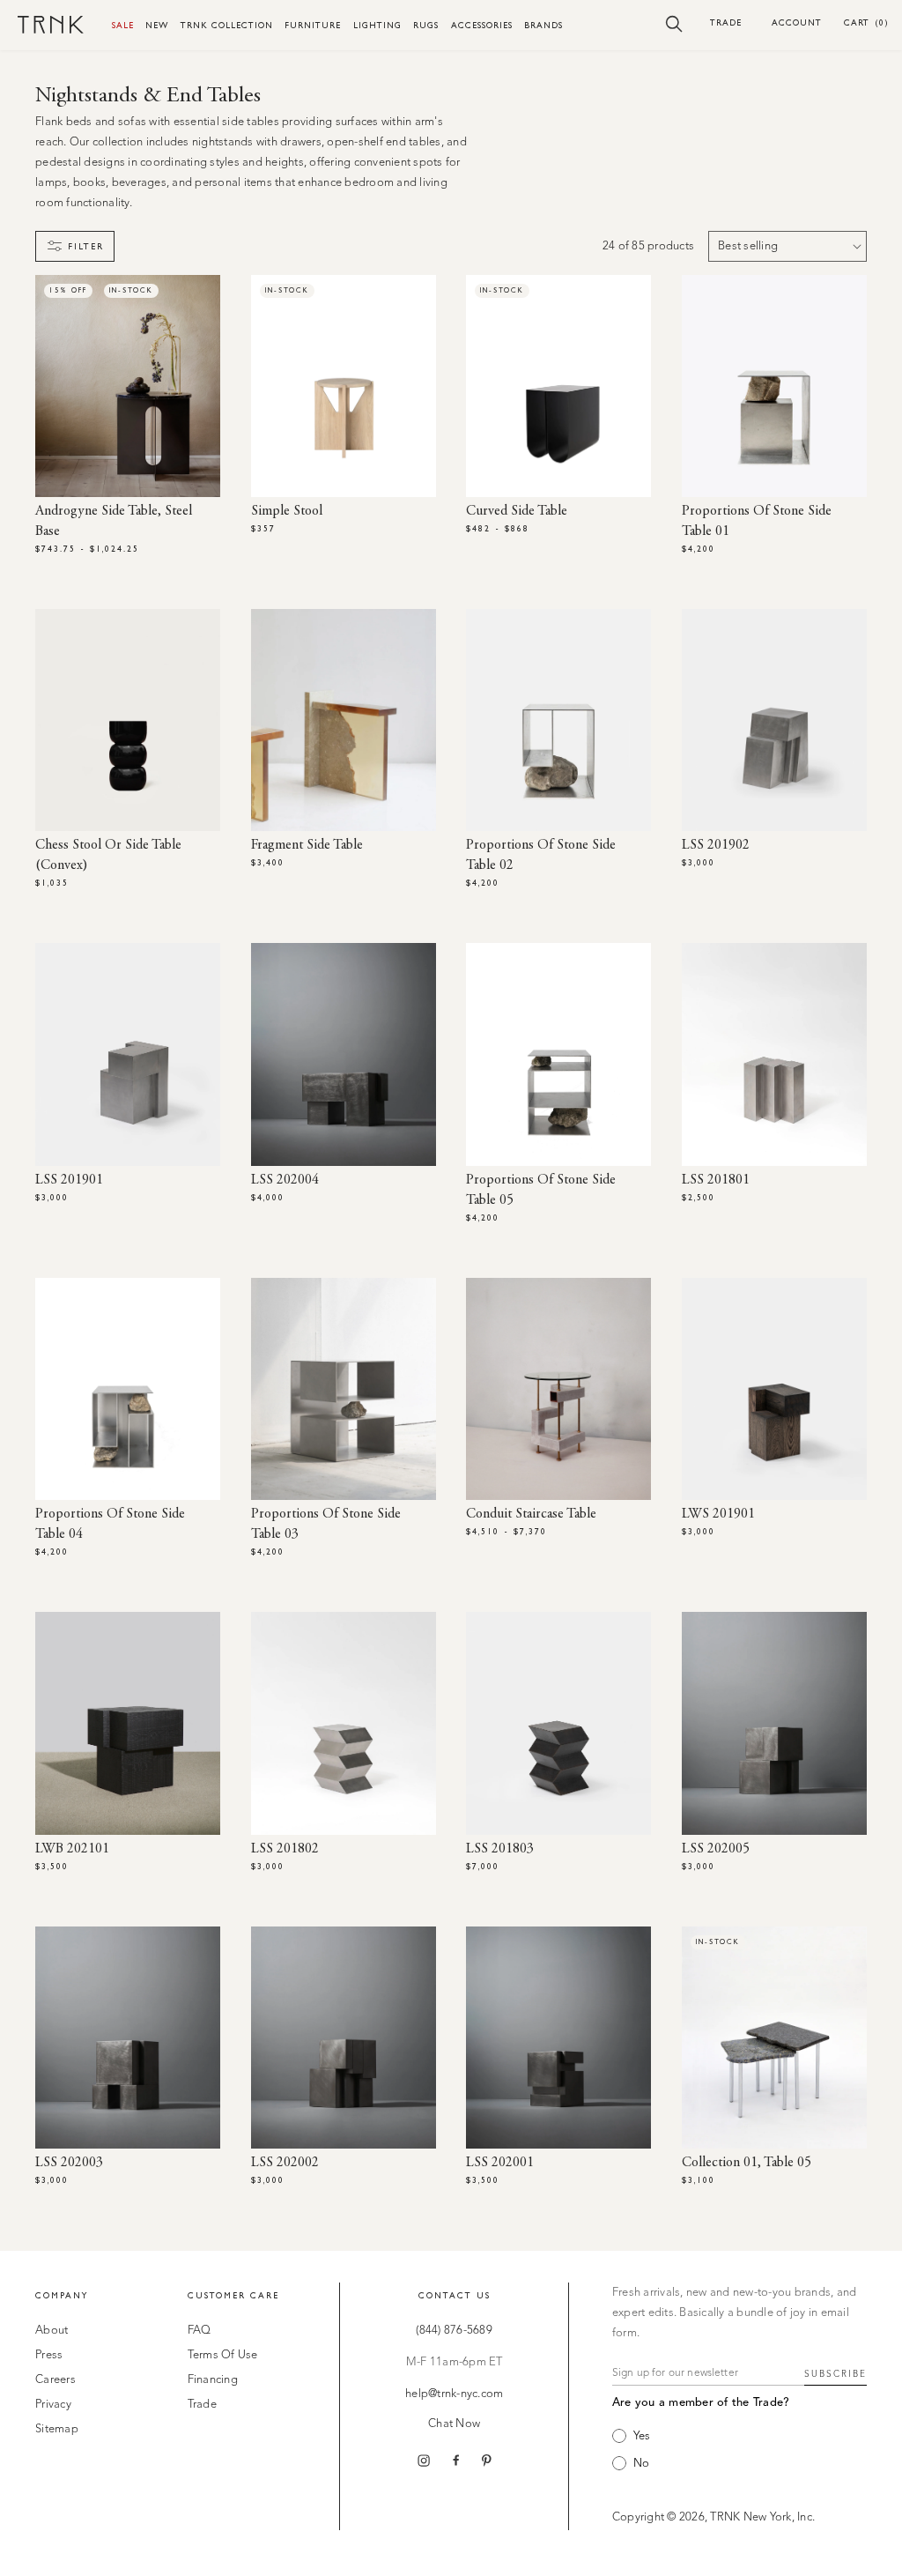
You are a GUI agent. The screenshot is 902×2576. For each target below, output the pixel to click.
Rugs (426, 25)
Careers (55, 2380)
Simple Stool (287, 511)
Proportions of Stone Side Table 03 (326, 1524)
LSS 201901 (69, 1180)
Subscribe (835, 2374)
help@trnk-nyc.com (454, 2394)
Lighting (377, 25)
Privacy (53, 2405)
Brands (543, 25)
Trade (726, 22)
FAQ (200, 2331)
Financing (213, 2380)
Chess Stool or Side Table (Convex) (108, 855)
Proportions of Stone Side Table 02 (541, 855)
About (52, 2331)
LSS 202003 (69, 2163)
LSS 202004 (285, 1180)
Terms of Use (223, 2355)
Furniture (313, 25)
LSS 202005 (716, 1849)
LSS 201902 (716, 845)
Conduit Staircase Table (531, 1514)
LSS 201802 (285, 1849)
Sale (123, 25)
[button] (674, 23)
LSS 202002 (285, 2163)
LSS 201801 (716, 1180)
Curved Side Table (517, 511)
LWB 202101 (72, 1849)
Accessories (482, 25)
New (157, 25)
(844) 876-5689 (454, 2331)
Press (49, 2355)
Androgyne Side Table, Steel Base (114, 521)
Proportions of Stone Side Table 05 (541, 1190)
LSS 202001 (500, 2163)
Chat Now (454, 2424)
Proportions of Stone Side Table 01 (757, 521)
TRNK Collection (227, 25)
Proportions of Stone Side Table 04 (110, 1524)
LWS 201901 (718, 1514)
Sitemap (57, 2429)
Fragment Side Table (307, 845)
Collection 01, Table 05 (747, 2163)
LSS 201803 (500, 1849)
